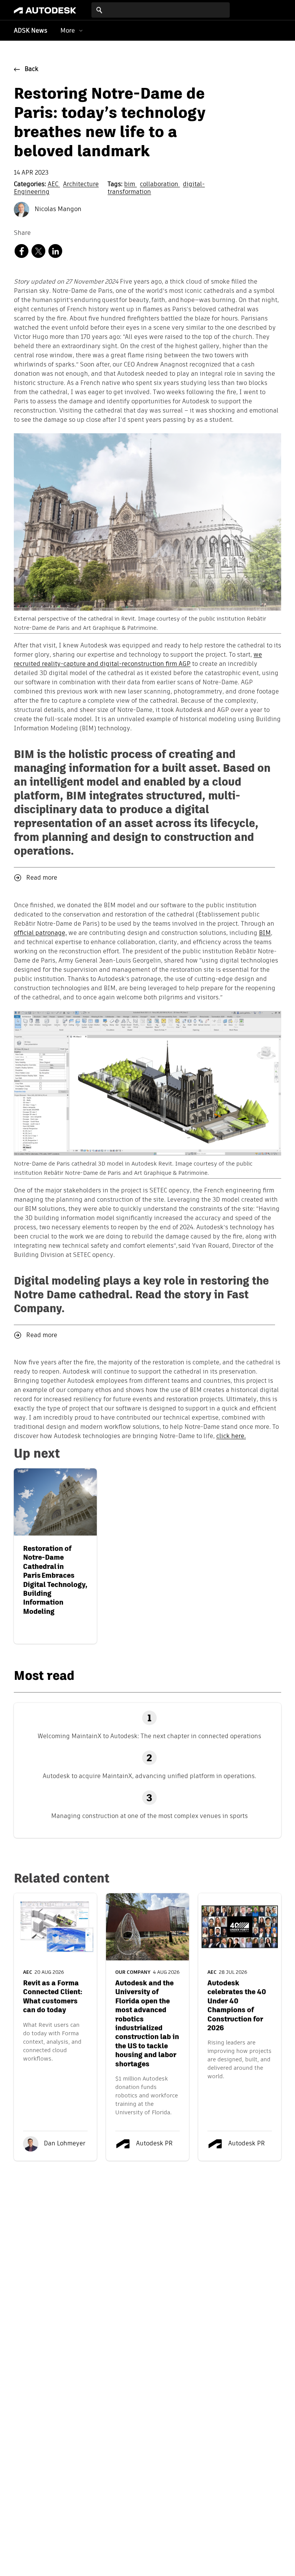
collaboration (160, 185)
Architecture (81, 185)
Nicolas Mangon (57, 210)
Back (31, 69)
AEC (54, 185)
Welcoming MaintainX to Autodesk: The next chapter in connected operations (149, 1736)
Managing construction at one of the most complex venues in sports (149, 1816)
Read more (42, 878)
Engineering (32, 192)
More (68, 31)
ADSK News (31, 31)
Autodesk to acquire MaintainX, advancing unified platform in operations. (149, 1776)
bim (130, 185)
